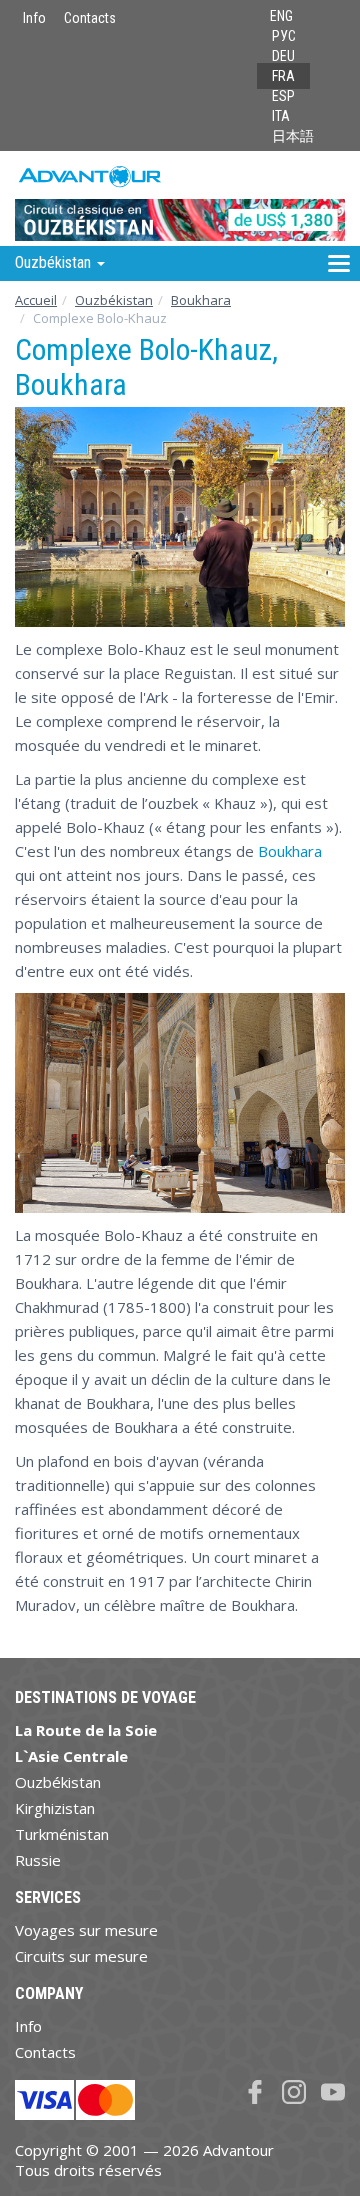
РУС (284, 36)
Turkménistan (62, 1834)
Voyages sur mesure (86, 1930)
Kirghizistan (55, 1808)
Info (34, 18)
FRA (283, 76)
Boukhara (201, 300)
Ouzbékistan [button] (55, 262)
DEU (283, 56)
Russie (38, 1860)
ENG (281, 16)
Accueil (36, 300)
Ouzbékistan (114, 300)
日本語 (293, 136)
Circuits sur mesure (81, 1956)
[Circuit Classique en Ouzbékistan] (180, 197)
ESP (283, 96)
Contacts (90, 18)
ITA (281, 116)
